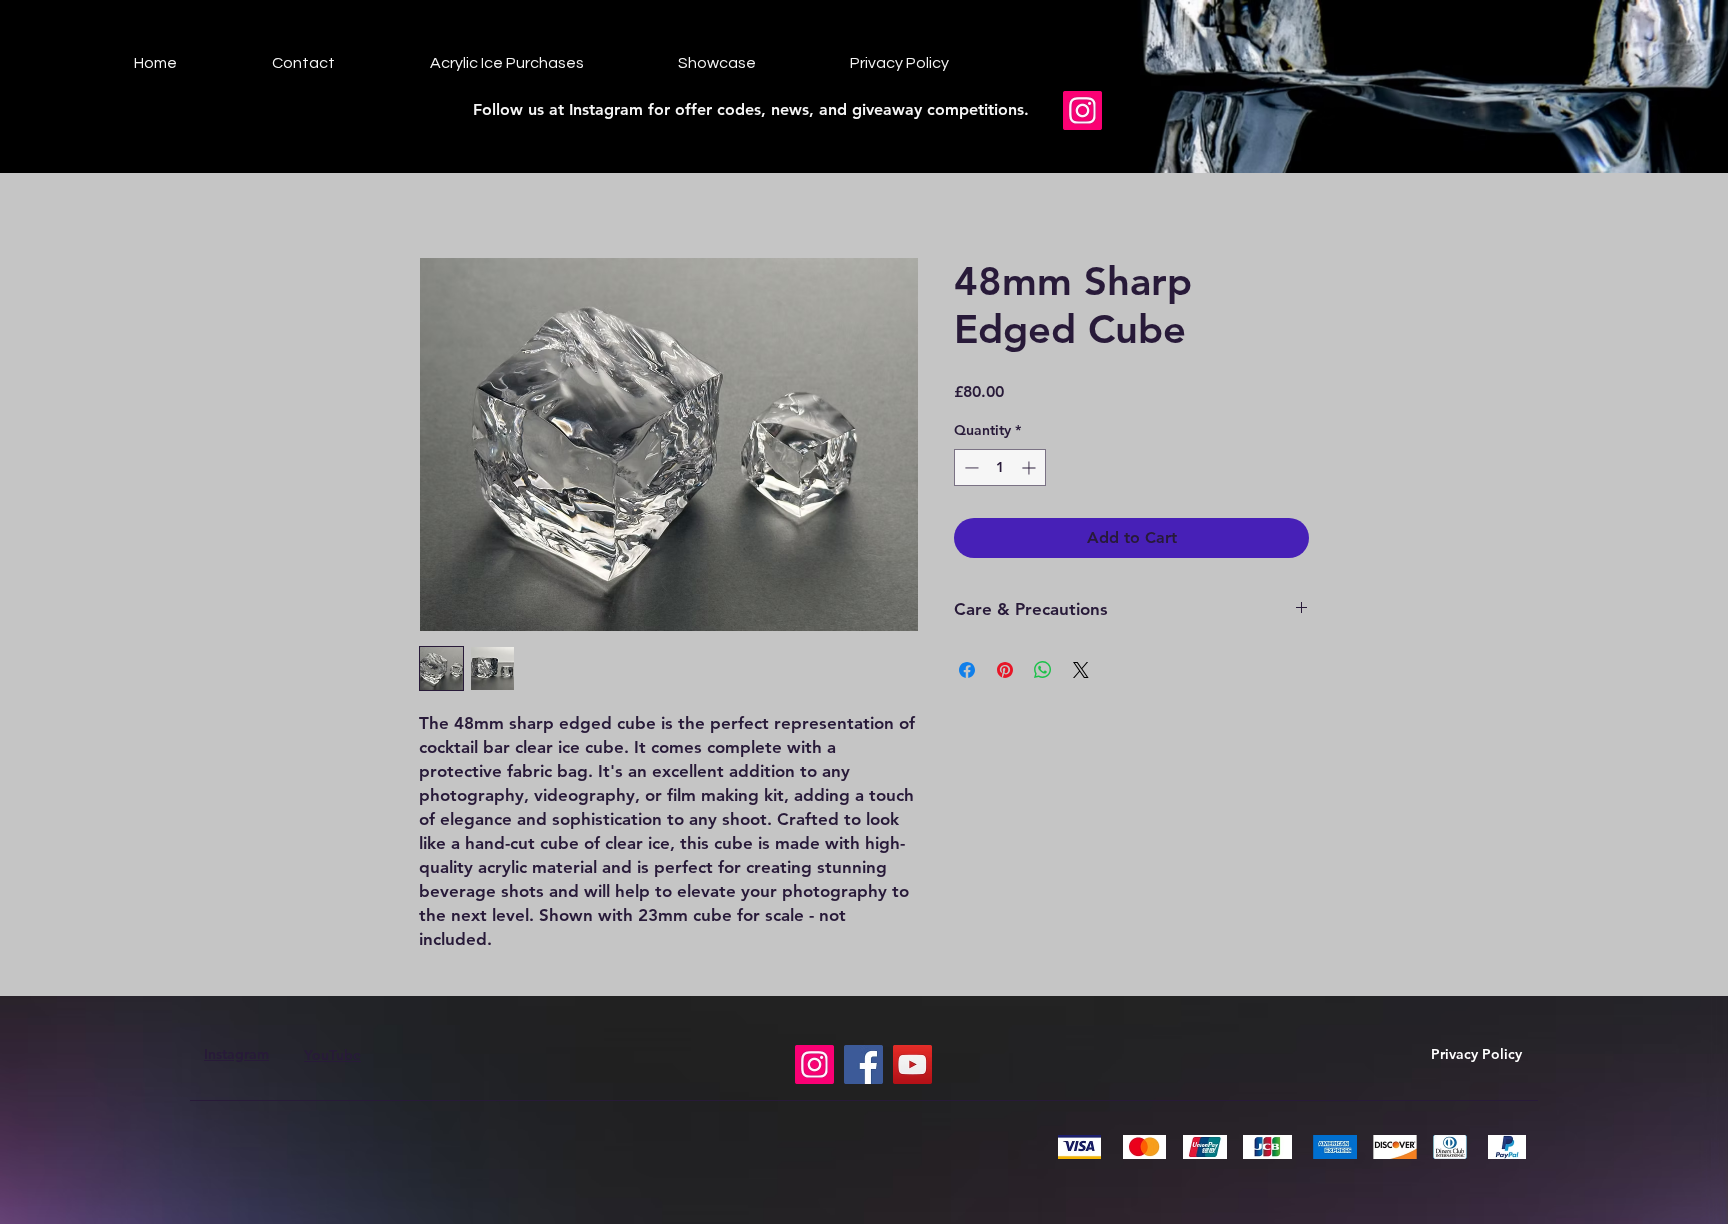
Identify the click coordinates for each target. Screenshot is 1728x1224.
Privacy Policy (1476, 1054)
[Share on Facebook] (967, 670)
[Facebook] (863, 1064)
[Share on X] (1081, 670)
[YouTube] (912, 1064)
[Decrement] (969, 467)
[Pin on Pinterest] (1005, 670)
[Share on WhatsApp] (1043, 670)
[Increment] (1030, 467)
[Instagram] (1082, 110)
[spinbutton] (1000, 467)
